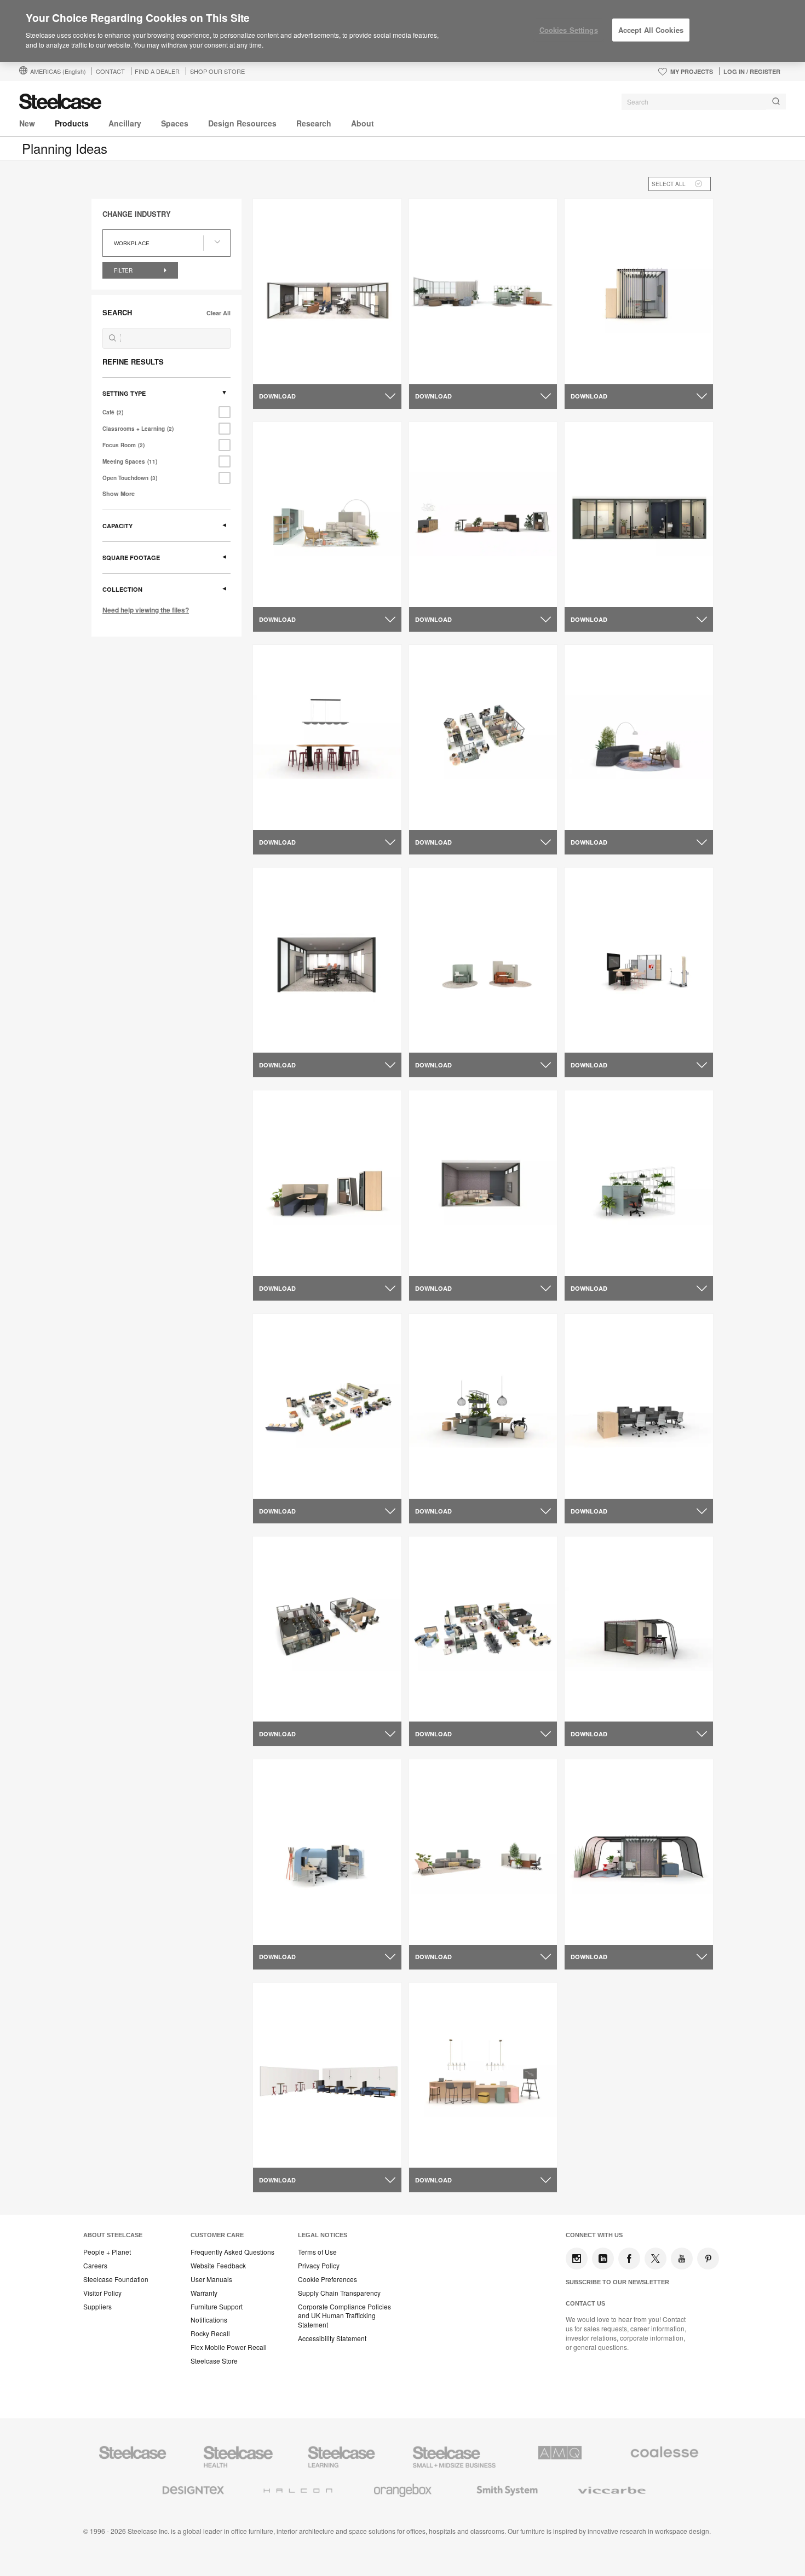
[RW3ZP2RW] (483, 1406)
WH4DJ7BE (282, 1039)
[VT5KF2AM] (639, 960)
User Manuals (211, 2279)
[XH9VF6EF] (483, 514)
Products (72, 123)
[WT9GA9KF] (639, 514)
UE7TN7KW (282, 2155)
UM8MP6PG (594, 1262)
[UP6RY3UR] (483, 1183)
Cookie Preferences (327, 2279)
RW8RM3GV (283, 371)
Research (314, 123)
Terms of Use (317, 2252)
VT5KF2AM (593, 1039)
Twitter (656, 2259)
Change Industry (137, 214)
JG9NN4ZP (437, 1708)
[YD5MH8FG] (483, 291)
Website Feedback (218, 2266)
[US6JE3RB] (327, 1183)
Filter (124, 270)
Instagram (577, 2259)
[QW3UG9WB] (639, 1406)
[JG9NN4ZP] (483, 1629)
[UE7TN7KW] (327, 2075)
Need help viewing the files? (146, 610)
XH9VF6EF (437, 593)
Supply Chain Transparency (339, 2293)
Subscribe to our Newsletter (617, 2282)
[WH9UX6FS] (639, 737)
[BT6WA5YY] (483, 1852)
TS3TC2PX (281, 1486)
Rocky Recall (210, 2334)
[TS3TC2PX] (327, 1406)
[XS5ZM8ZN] (327, 514)
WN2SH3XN (438, 817)
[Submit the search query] (113, 338)
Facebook (629, 2259)
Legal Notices (323, 2235)
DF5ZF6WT (282, 1931)
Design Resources (242, 123)
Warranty (204, 2293)
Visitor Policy (102, 2293)
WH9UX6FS (594, 817)
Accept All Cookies (651, 30)
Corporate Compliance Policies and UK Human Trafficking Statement (344, 2316)
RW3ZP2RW (439, 1486)
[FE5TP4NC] (639, 1629)
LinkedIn (603, 2259)
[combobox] (704, 102)
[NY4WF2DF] (327, 1629)
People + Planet (107, 2252)
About (363, 123)
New (27, 123)
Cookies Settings (569, 30)
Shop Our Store (217, 71)
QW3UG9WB (596, 1486)
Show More (119, 493)
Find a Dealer (157, 71)
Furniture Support (217, 2307)
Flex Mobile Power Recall (229, 2347)
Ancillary (125, 123)
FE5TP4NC (593, 1708)
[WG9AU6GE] (483, 960)
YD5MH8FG (438, 371)
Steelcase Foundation (116, 2279)
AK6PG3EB (593, 1931)
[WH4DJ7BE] (327, 960)
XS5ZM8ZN (281, 593)
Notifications (209, 2320)
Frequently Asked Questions (232, 2252)
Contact (110, 71)
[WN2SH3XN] (483, 737)
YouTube (682, 2259)
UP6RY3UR (438, 1262)
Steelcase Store (214, 2361)
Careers (95, 2266)
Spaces (175, 123)
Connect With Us (594, 2235)
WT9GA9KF (594, 593)
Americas (58, 71)
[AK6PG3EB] (639, 1852)
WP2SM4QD (283, 817)
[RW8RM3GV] (327, 291)
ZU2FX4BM (438, 2155)
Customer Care (217, 2235)
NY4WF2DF (282, 1708)
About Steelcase (113, 2235)
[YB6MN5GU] (639, 291)
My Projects (692, 71)
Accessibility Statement (332, 2338)
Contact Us (585, 2303)
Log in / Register (752, 71)
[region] (403, 31)
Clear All (219, 313)
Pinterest (708, 2259)
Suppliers (97, 2307)
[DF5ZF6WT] (327, 1852)
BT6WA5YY (438, 1931)
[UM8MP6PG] (639, 1183)
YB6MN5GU (594, 371)
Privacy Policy (319, 2266)
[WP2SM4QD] (327, 737)
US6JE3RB (281, 1262)
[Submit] (776, 102)
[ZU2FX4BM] (483, 2075)
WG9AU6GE (439, 1039)
